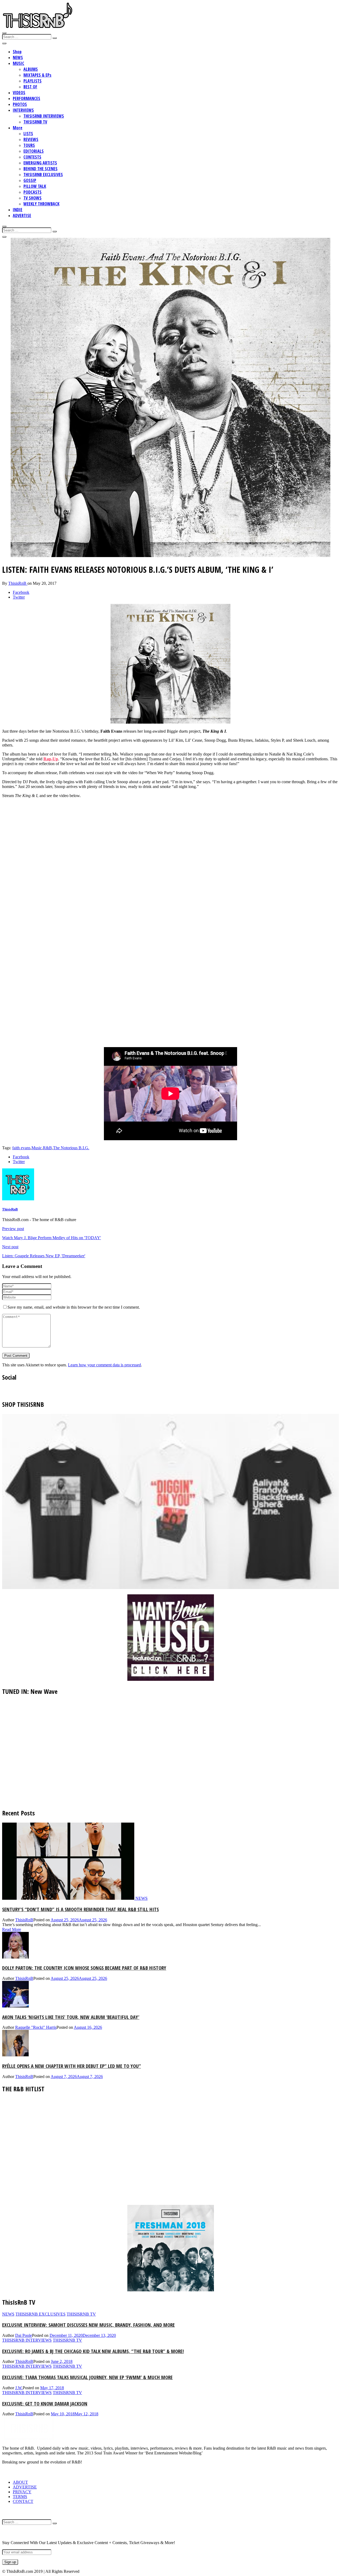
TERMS (20, 2497)
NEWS (18, 57)
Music (37, 1148)
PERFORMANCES (27, 98)
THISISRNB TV (35, 122)
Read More (12, 1929)
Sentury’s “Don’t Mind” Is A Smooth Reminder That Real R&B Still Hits (80, 1909)
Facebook (21, 592)
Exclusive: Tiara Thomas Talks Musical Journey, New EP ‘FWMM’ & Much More (87, 2377)
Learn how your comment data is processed (104, 1365)
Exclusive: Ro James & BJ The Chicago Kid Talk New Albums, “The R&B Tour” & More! (93, 2351)
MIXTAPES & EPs (37, 75)
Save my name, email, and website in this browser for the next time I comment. (74, 1307)
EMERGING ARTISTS (40, 163)
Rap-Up (51, 759)
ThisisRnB (18, 583)
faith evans (21, 1148)
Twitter (19, 597)
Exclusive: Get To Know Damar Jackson (45, 2403)
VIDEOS (19, 93)
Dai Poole (24, 2335)
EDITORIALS (34, 151)
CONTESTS (32, 157)
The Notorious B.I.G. (71, 1148)
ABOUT (20, 2482)
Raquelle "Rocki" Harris (36, 2027)
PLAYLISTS (33, 81)
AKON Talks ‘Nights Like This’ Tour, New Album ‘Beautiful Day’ (71, 2017)
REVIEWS (31, 139)
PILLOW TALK (35, 186)
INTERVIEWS (23, 110)
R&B (47, 1148)
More (18, 128)
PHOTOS (20, 104)
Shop (17, 52)
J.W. (19, 2388)
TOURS (29, 145)
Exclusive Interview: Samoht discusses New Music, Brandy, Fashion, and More (88, 2325)
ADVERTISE (22, 215)
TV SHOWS (33, 198)
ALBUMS (31, 69)
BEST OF (30, 87)
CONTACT (23, 2501)
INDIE (18, 210)
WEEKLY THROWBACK (41, 204)
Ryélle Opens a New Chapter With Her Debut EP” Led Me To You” (72, 2066)
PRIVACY (22, 2492)
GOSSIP (30, 180)
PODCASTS (33, 192)
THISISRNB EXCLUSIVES (43, 175)
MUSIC (19, 63)
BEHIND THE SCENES (40, 169)
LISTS (28, 134)
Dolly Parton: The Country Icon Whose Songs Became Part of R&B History (84, 1968)
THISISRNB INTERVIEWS (44, 116)
